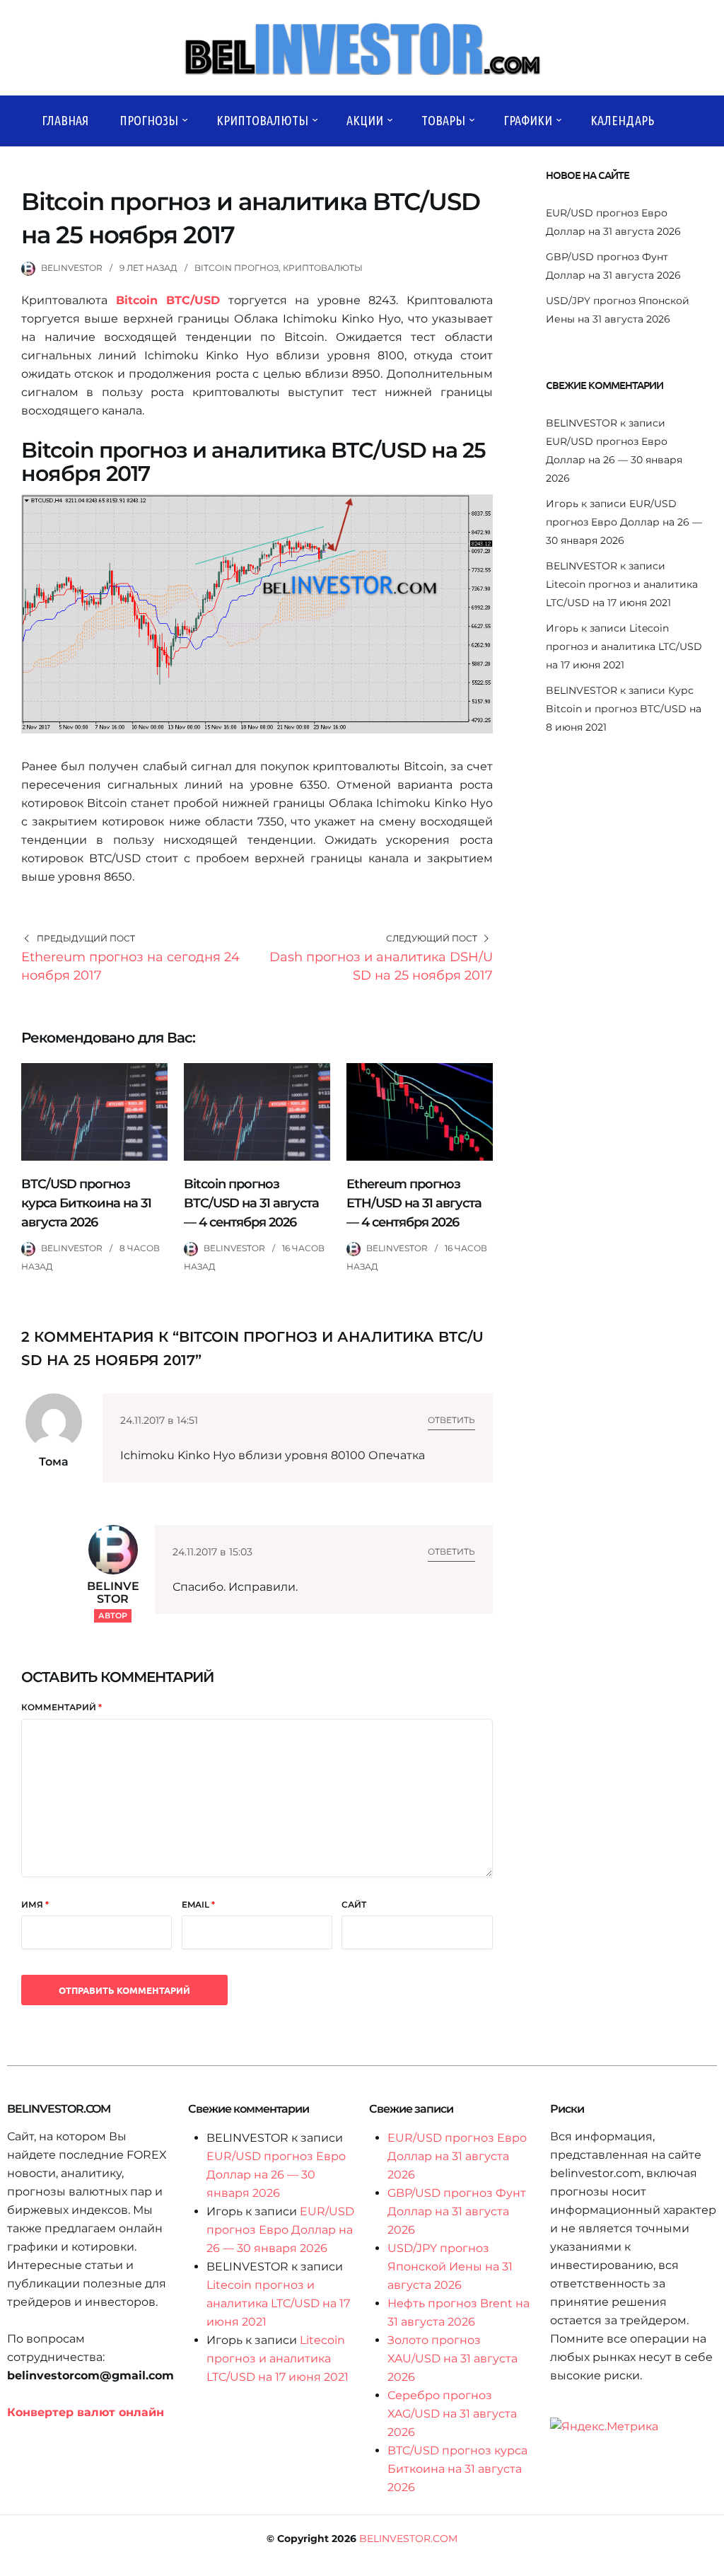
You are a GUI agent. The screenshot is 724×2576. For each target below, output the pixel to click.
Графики (528, 120)
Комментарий (62, 1707)
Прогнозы (149, 120)
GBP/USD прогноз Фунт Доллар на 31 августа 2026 (457, 2211)
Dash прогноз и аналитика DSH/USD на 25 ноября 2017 (381, 966)
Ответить (451, 1420)
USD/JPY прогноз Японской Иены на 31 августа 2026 (450, 2267)
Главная (65, 120)
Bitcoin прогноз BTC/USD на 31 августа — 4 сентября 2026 (251, 1203)
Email (198, 1904)
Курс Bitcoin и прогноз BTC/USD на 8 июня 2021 (624, 709)
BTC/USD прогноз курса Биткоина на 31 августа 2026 (86, 1203)
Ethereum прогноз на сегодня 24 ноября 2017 (130, 966)
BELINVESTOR (72, 268)
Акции (365, 120)
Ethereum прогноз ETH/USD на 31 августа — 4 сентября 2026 (414, 1203)
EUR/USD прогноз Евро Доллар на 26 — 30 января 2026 (614, 460)
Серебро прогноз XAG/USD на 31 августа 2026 (452, 2414)
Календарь (622, 120)
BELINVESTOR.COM (408, 2539)
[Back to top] (710, 2562)
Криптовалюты (262, 120)
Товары (443, 120)
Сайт (354, 1904)
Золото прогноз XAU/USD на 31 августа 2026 (452, 2359)
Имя (35, 1904)
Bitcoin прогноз (237, 268)
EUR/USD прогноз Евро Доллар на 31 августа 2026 (457, 2156)
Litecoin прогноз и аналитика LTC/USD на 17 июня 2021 (624, 646)
